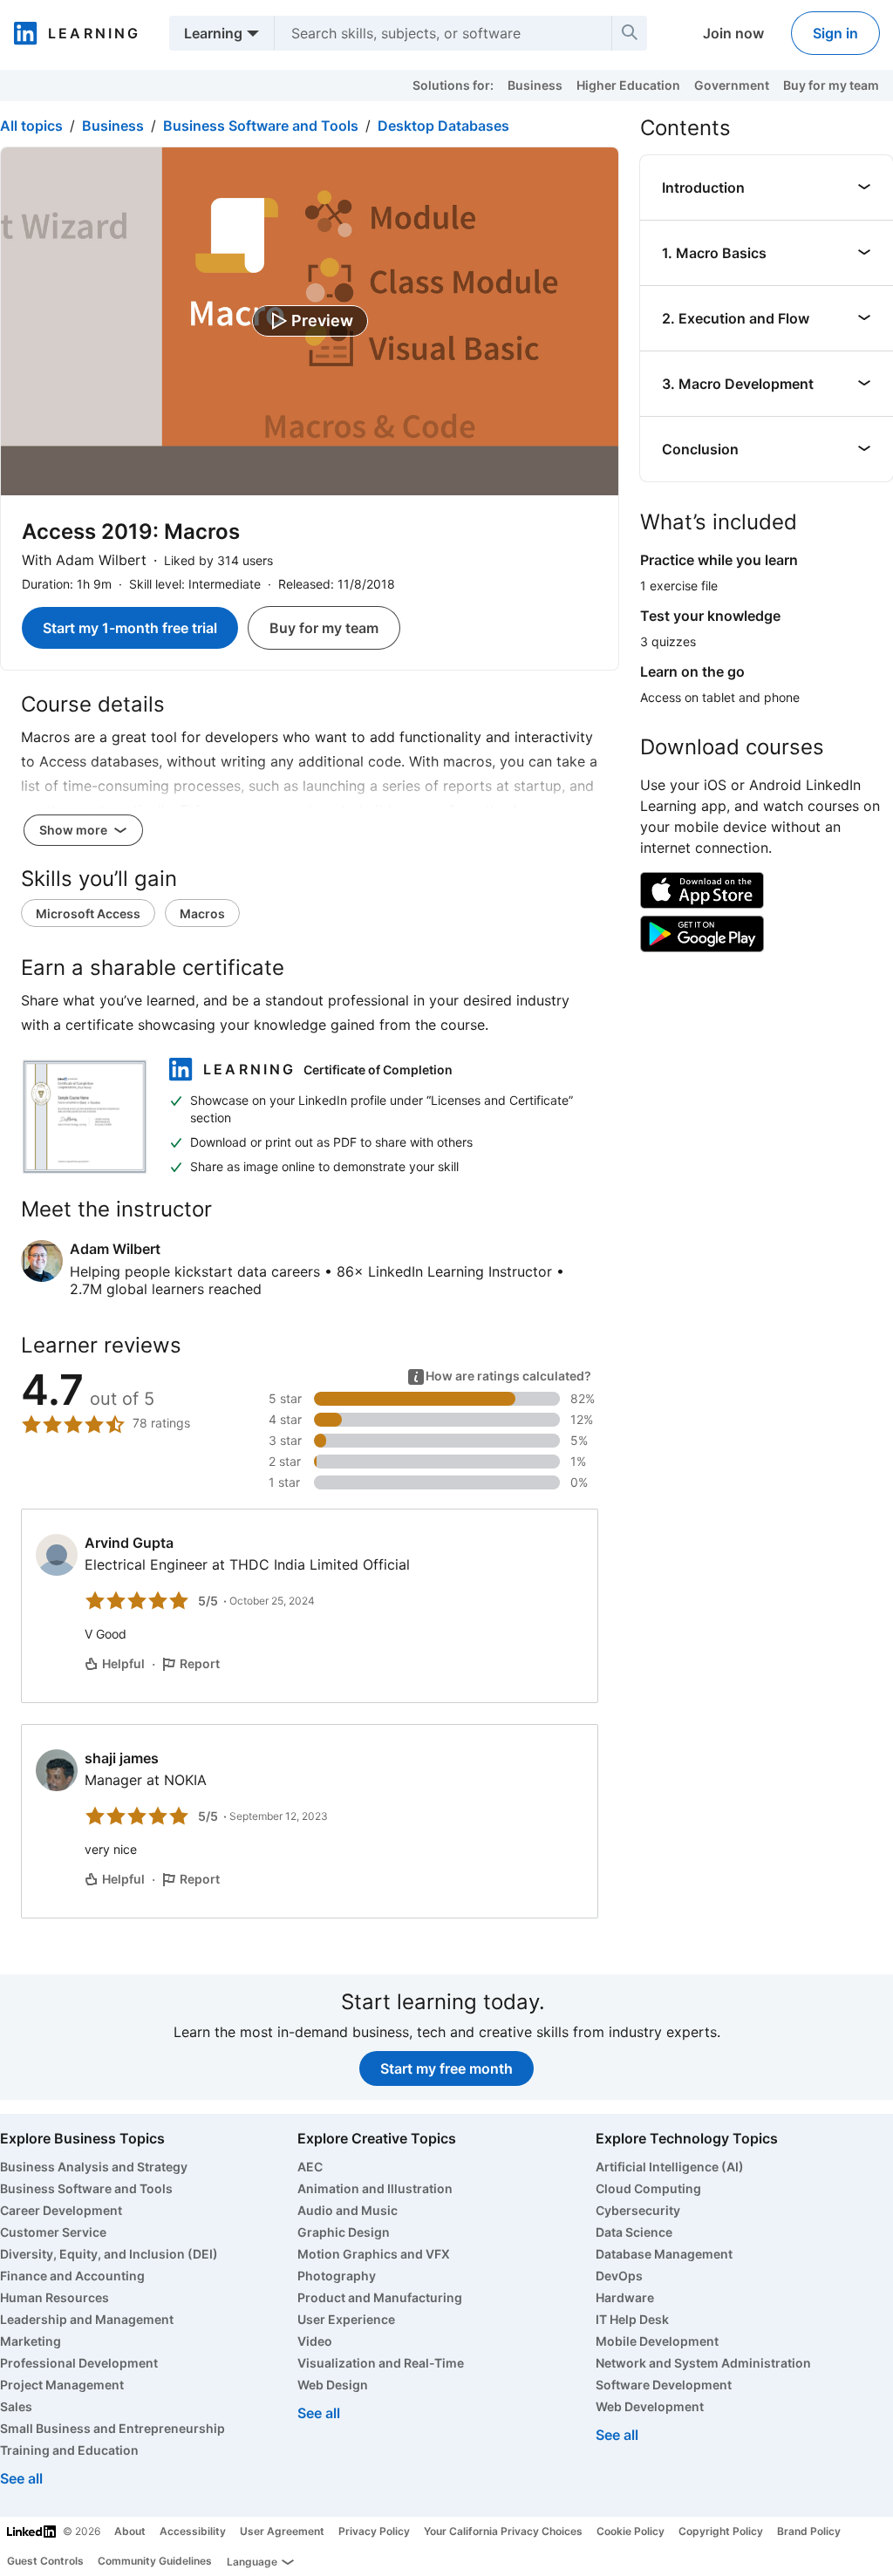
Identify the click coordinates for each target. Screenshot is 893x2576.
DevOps (619, 2276)
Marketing (31, 2341)
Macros (202, 913)
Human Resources (55, 2297)
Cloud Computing (648, 2188)
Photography (337, 2276)
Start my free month (446, 2068)
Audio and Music (348, 2210)
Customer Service (53, 2232)
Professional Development (79, 2363)
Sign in (835, 33)
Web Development (650, 2406)
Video (315, 2341)
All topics (31, 126)
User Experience (346, 2319)
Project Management (62, 2385)
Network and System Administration (703, 2363)
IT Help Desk (632, 2319)
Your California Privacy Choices (503, 2531)
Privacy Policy (374, 2531)
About (130, 2531)
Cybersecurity (638, 2210)
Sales (16, 2406)
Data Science (634, 2232)
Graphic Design (344, 2232)
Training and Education (69, 2450)
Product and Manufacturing (380, 2297)
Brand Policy (809, 2531)
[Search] (630, 33)
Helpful (123, 1663)
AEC (310, 2167)
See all (21, 2478)
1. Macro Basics (714, 253)
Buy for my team (831, 85)
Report (200, 1663)
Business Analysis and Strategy (94, 2167)
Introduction (703, 187)
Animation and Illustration (375, 2188)
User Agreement (282, 2531)
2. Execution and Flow (736, 318)
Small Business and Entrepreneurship (112, 2428)
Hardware (625, 2297)
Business (535, 85)
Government (732, 85)
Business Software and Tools (261, 126)
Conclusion (700, 449)
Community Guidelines (155, 2561)
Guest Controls (45, 2561)
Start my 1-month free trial (130, 628)
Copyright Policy (721, 2531)
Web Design (333, 2385)
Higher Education (628, 85)
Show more (75, 830)
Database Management (664, 2254)
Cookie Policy (631, 2531)
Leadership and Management (87, 2319)
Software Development (664, 2385)
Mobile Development (657, 2341)
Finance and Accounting (72, 2276)
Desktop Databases (443, 126)
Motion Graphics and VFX (374, 2254)
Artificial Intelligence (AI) (670, 2167)
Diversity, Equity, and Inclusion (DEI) (109, 2254)
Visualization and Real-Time (381, 2363)
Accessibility (193, 2531)
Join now (733, 33)
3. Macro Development (738, 384)
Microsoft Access (88, 913)
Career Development (61, 2210)
